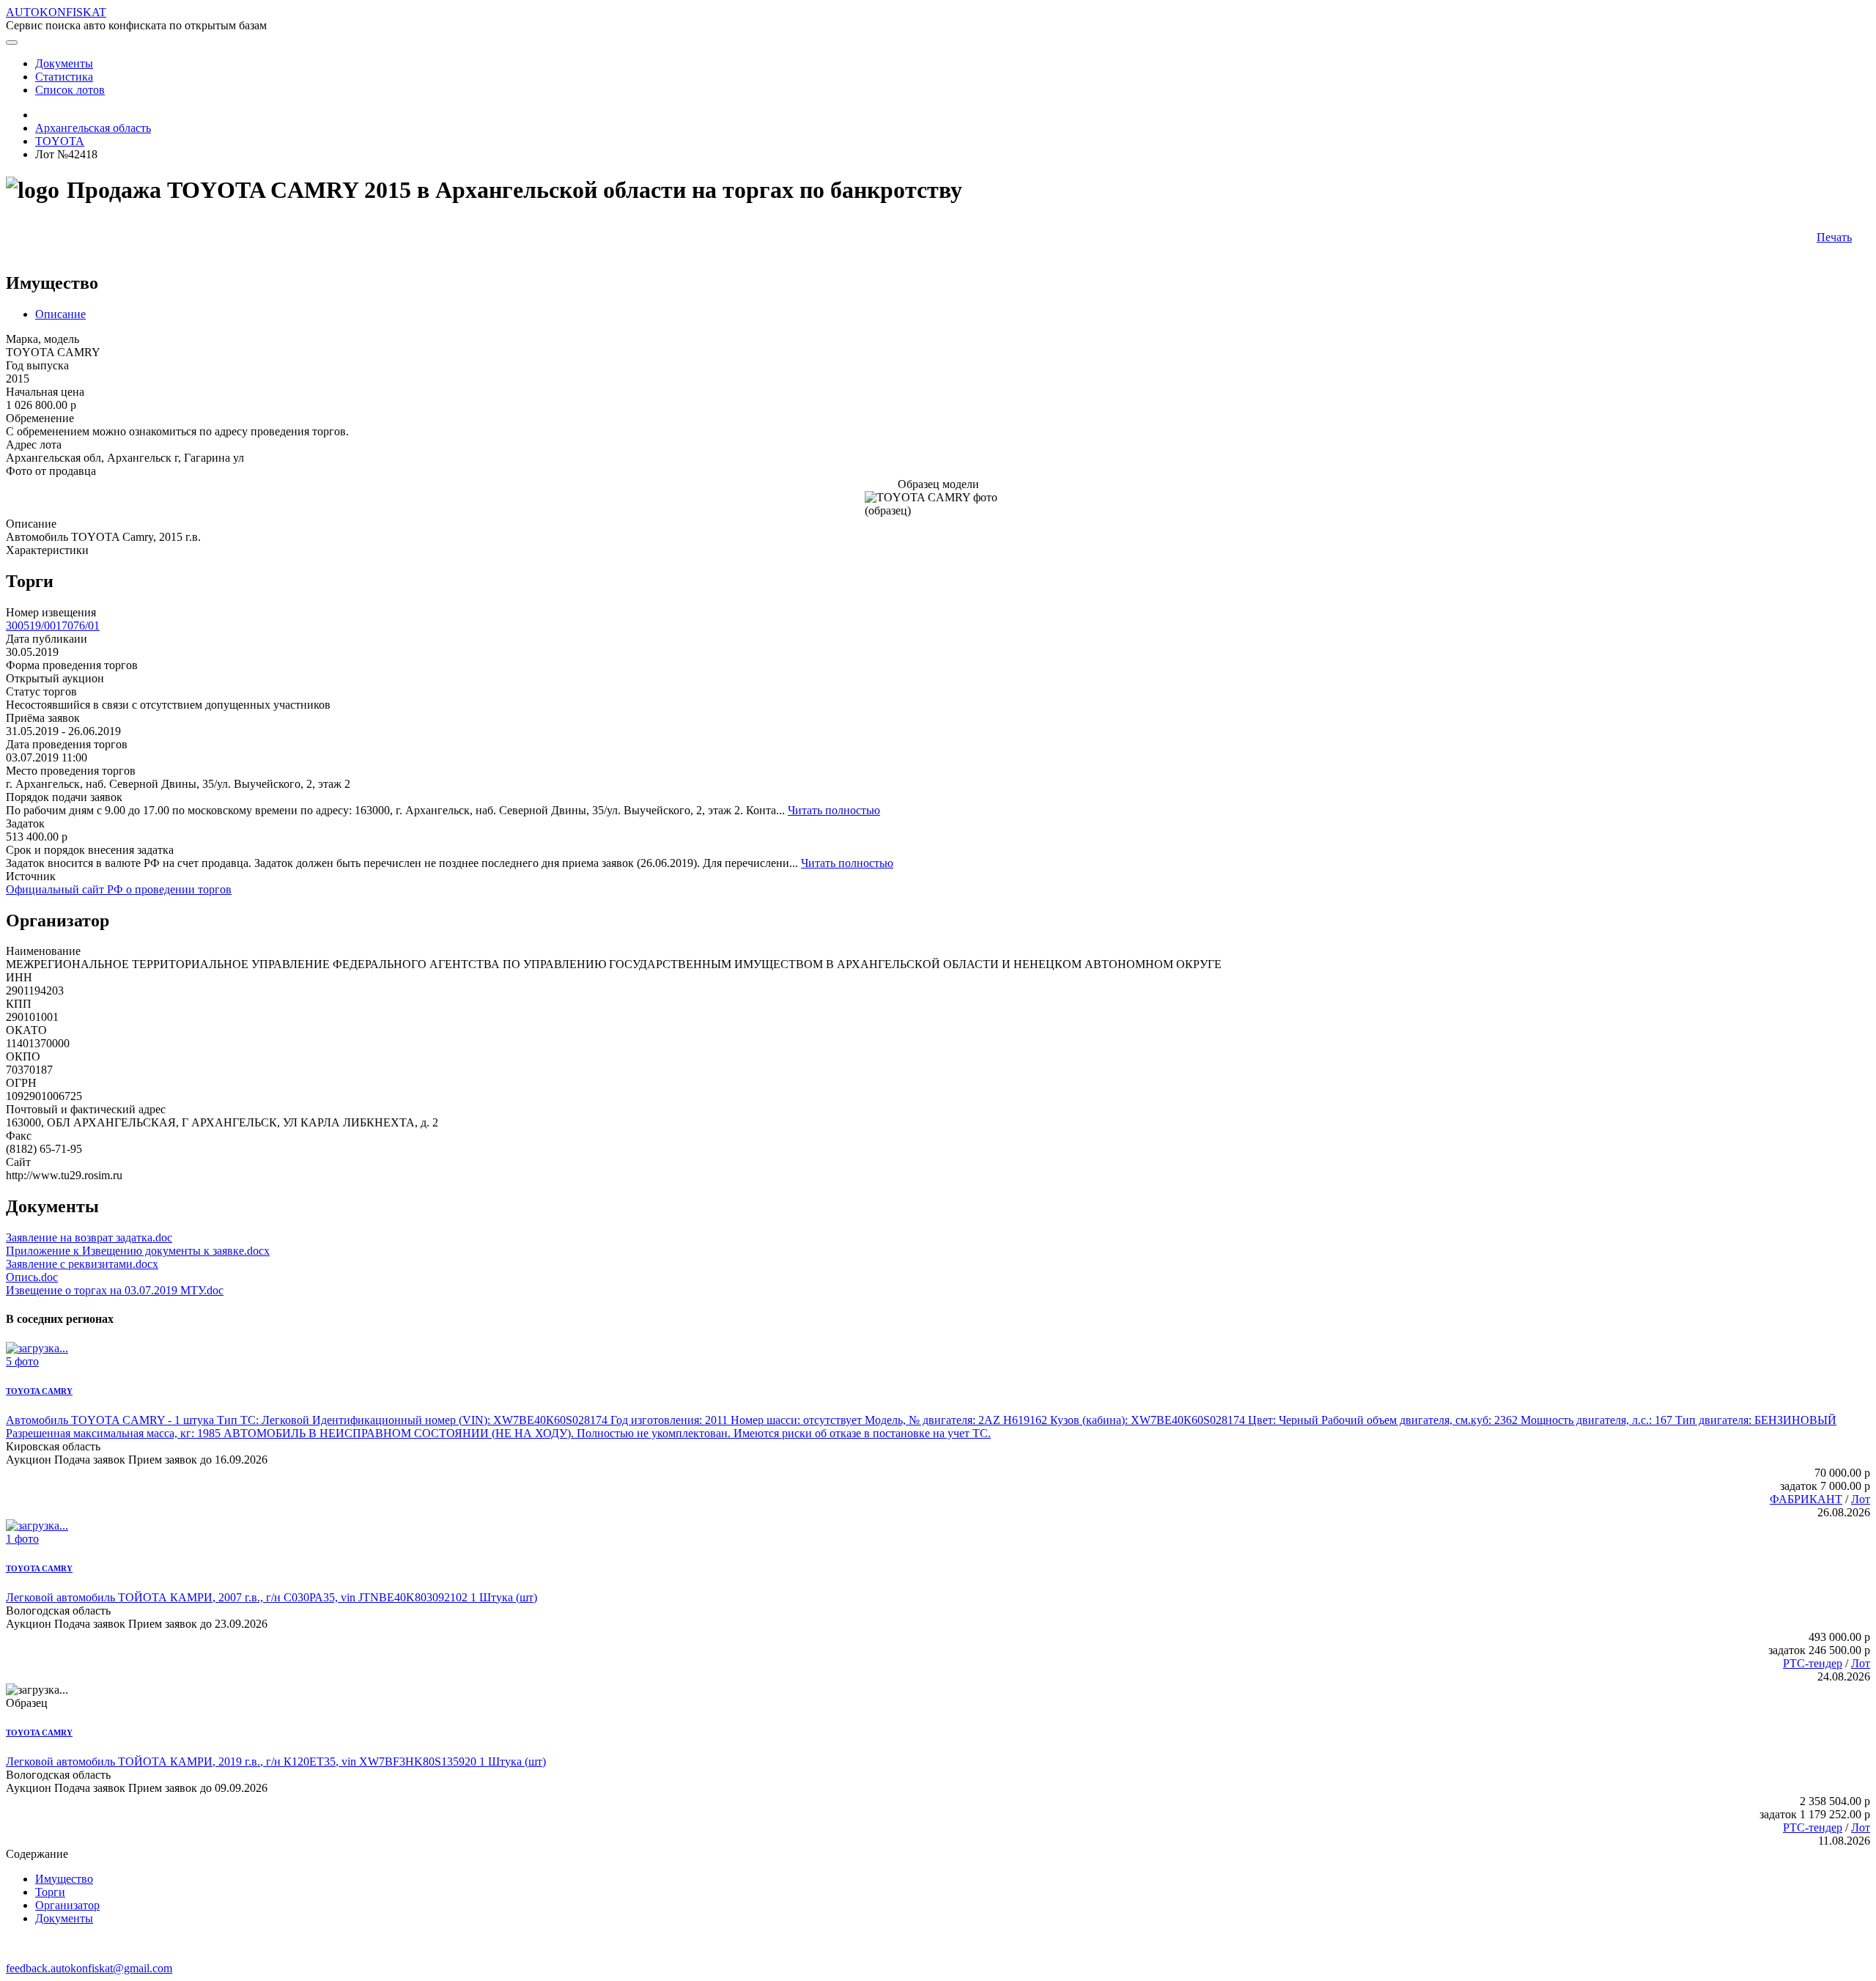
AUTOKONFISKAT (56, 12)
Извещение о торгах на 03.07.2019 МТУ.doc (115, 1290)
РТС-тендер (1813, 1663)
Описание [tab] (60, 314)
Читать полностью (834, 810)
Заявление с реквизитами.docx (82, 1264)
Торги (50, 1892)
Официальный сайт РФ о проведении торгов (119, 889)
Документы (64, 1918)
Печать (1834, 237)
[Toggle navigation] (12, 43)
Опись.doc (32, 1277)
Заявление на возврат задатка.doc (89, 1237)
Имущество (64, 1879)
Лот (1861, 1499)
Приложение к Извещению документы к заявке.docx (138, 1251)
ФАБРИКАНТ (1806, 1499)
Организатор (67, 1905)
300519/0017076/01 (53, 626)
